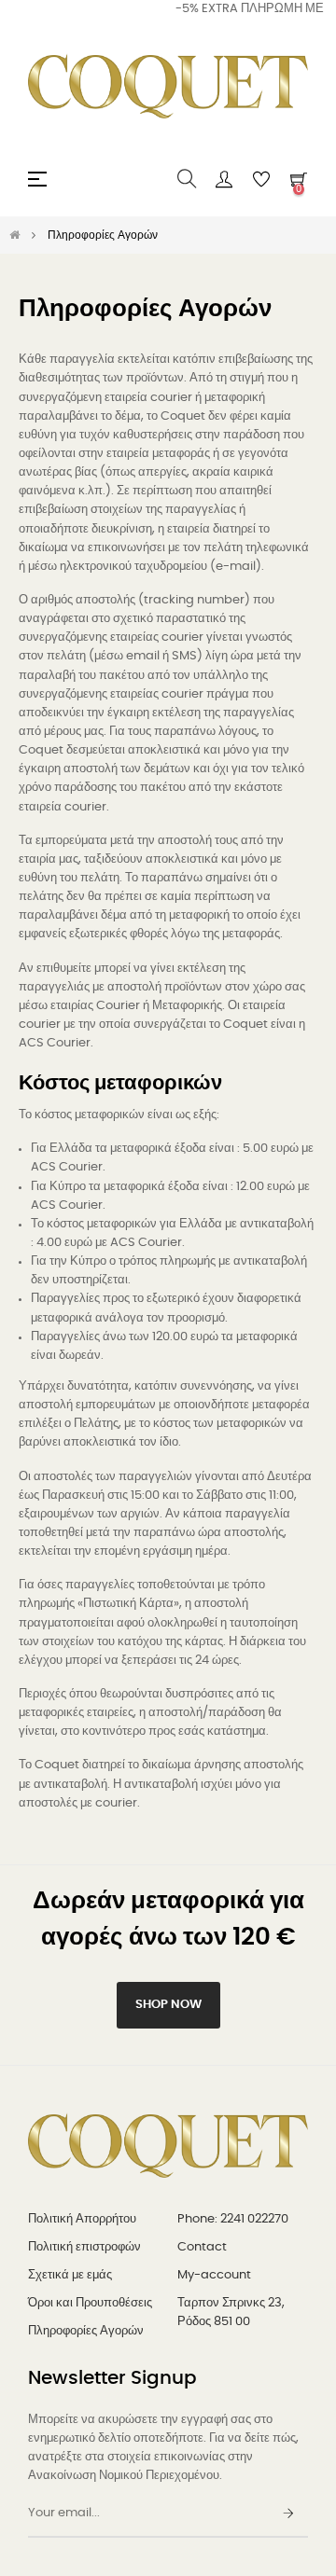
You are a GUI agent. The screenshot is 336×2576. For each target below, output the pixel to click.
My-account (214, 2275)
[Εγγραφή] (288, 2514)
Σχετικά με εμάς (70, 2275)
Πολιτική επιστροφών (84, 2247)
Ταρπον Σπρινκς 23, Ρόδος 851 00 (231, 2313)
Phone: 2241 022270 (233, 2219)
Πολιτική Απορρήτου (82, 2219)
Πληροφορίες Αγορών (86, 2331)
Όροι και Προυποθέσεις (90, 2303)
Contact (202, 2247)
